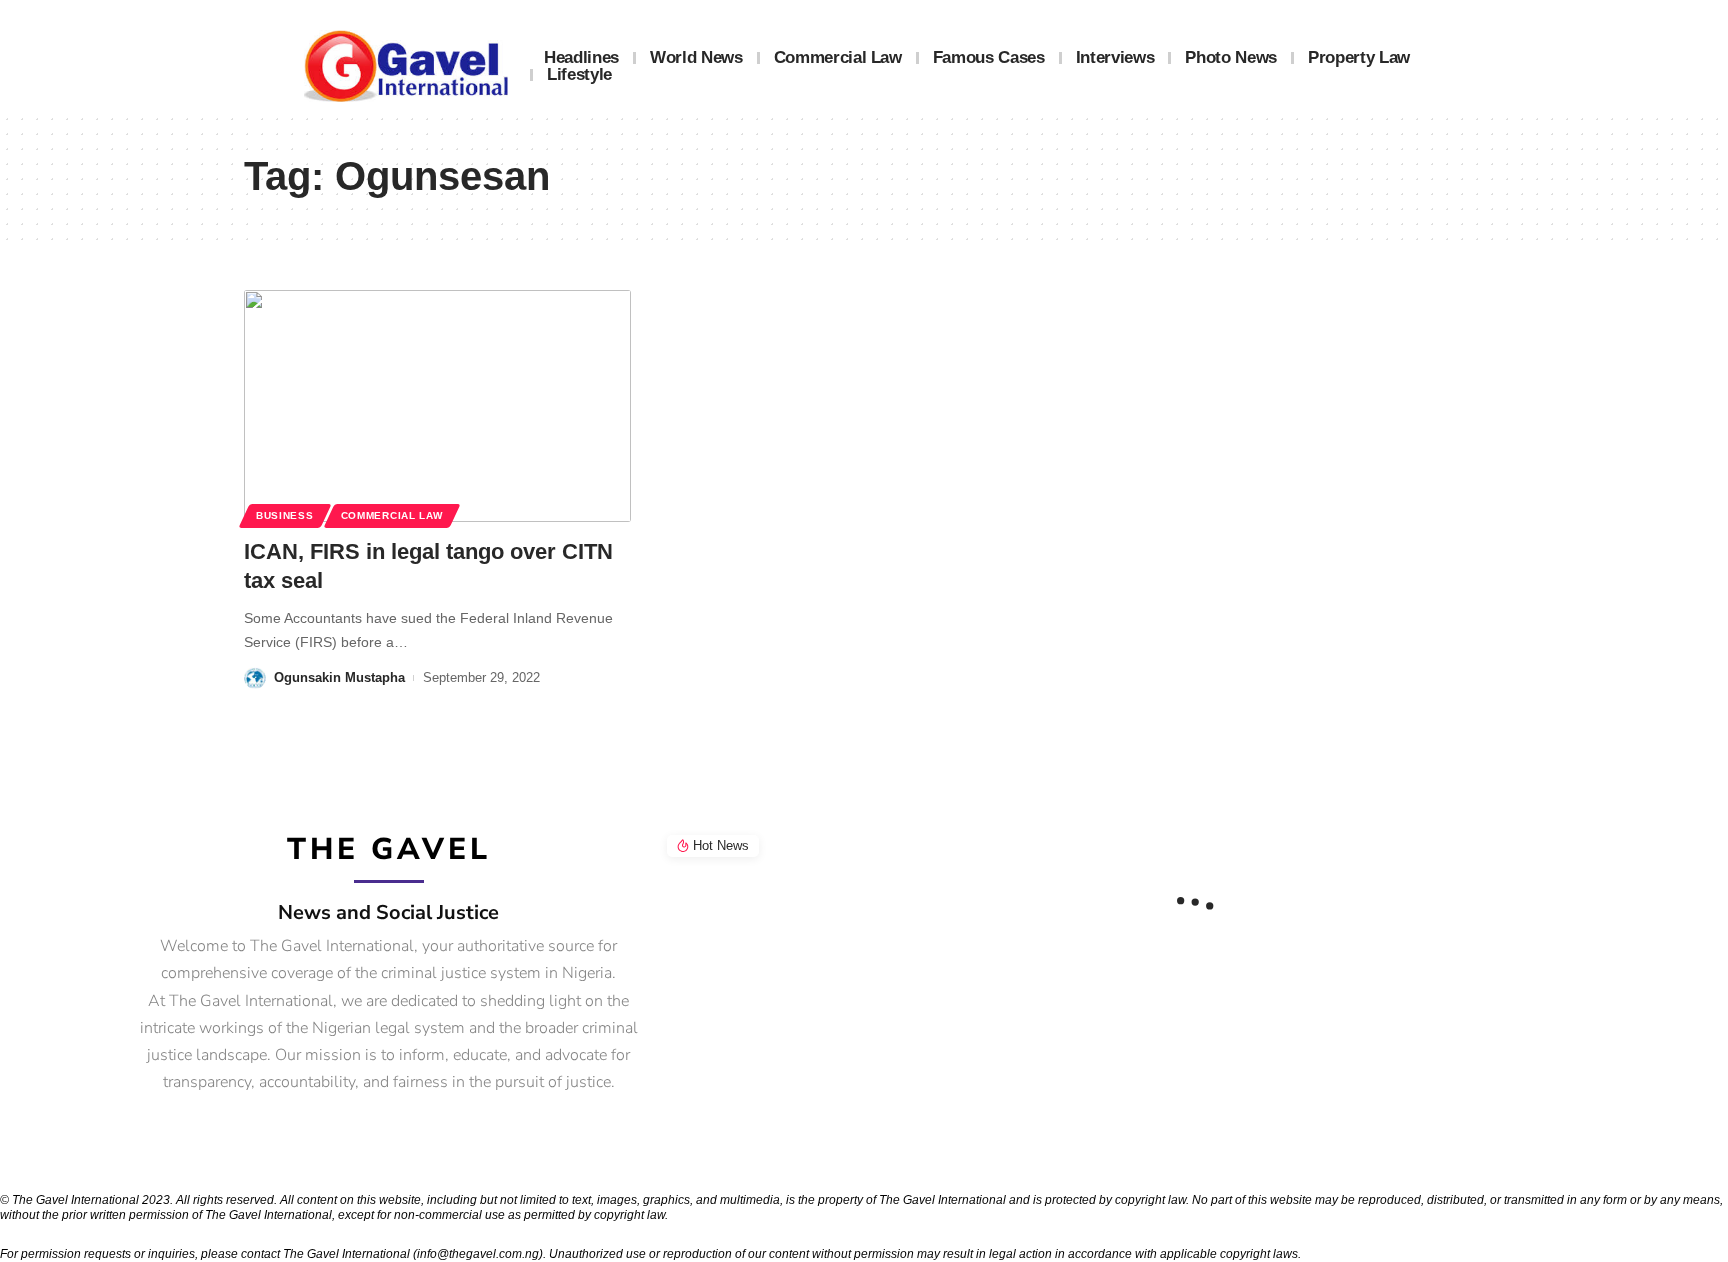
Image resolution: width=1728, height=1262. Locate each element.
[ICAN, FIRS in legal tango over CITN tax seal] (437, 406)
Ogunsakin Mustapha (339, 677)
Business (285, 515)
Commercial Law (392, 515)
